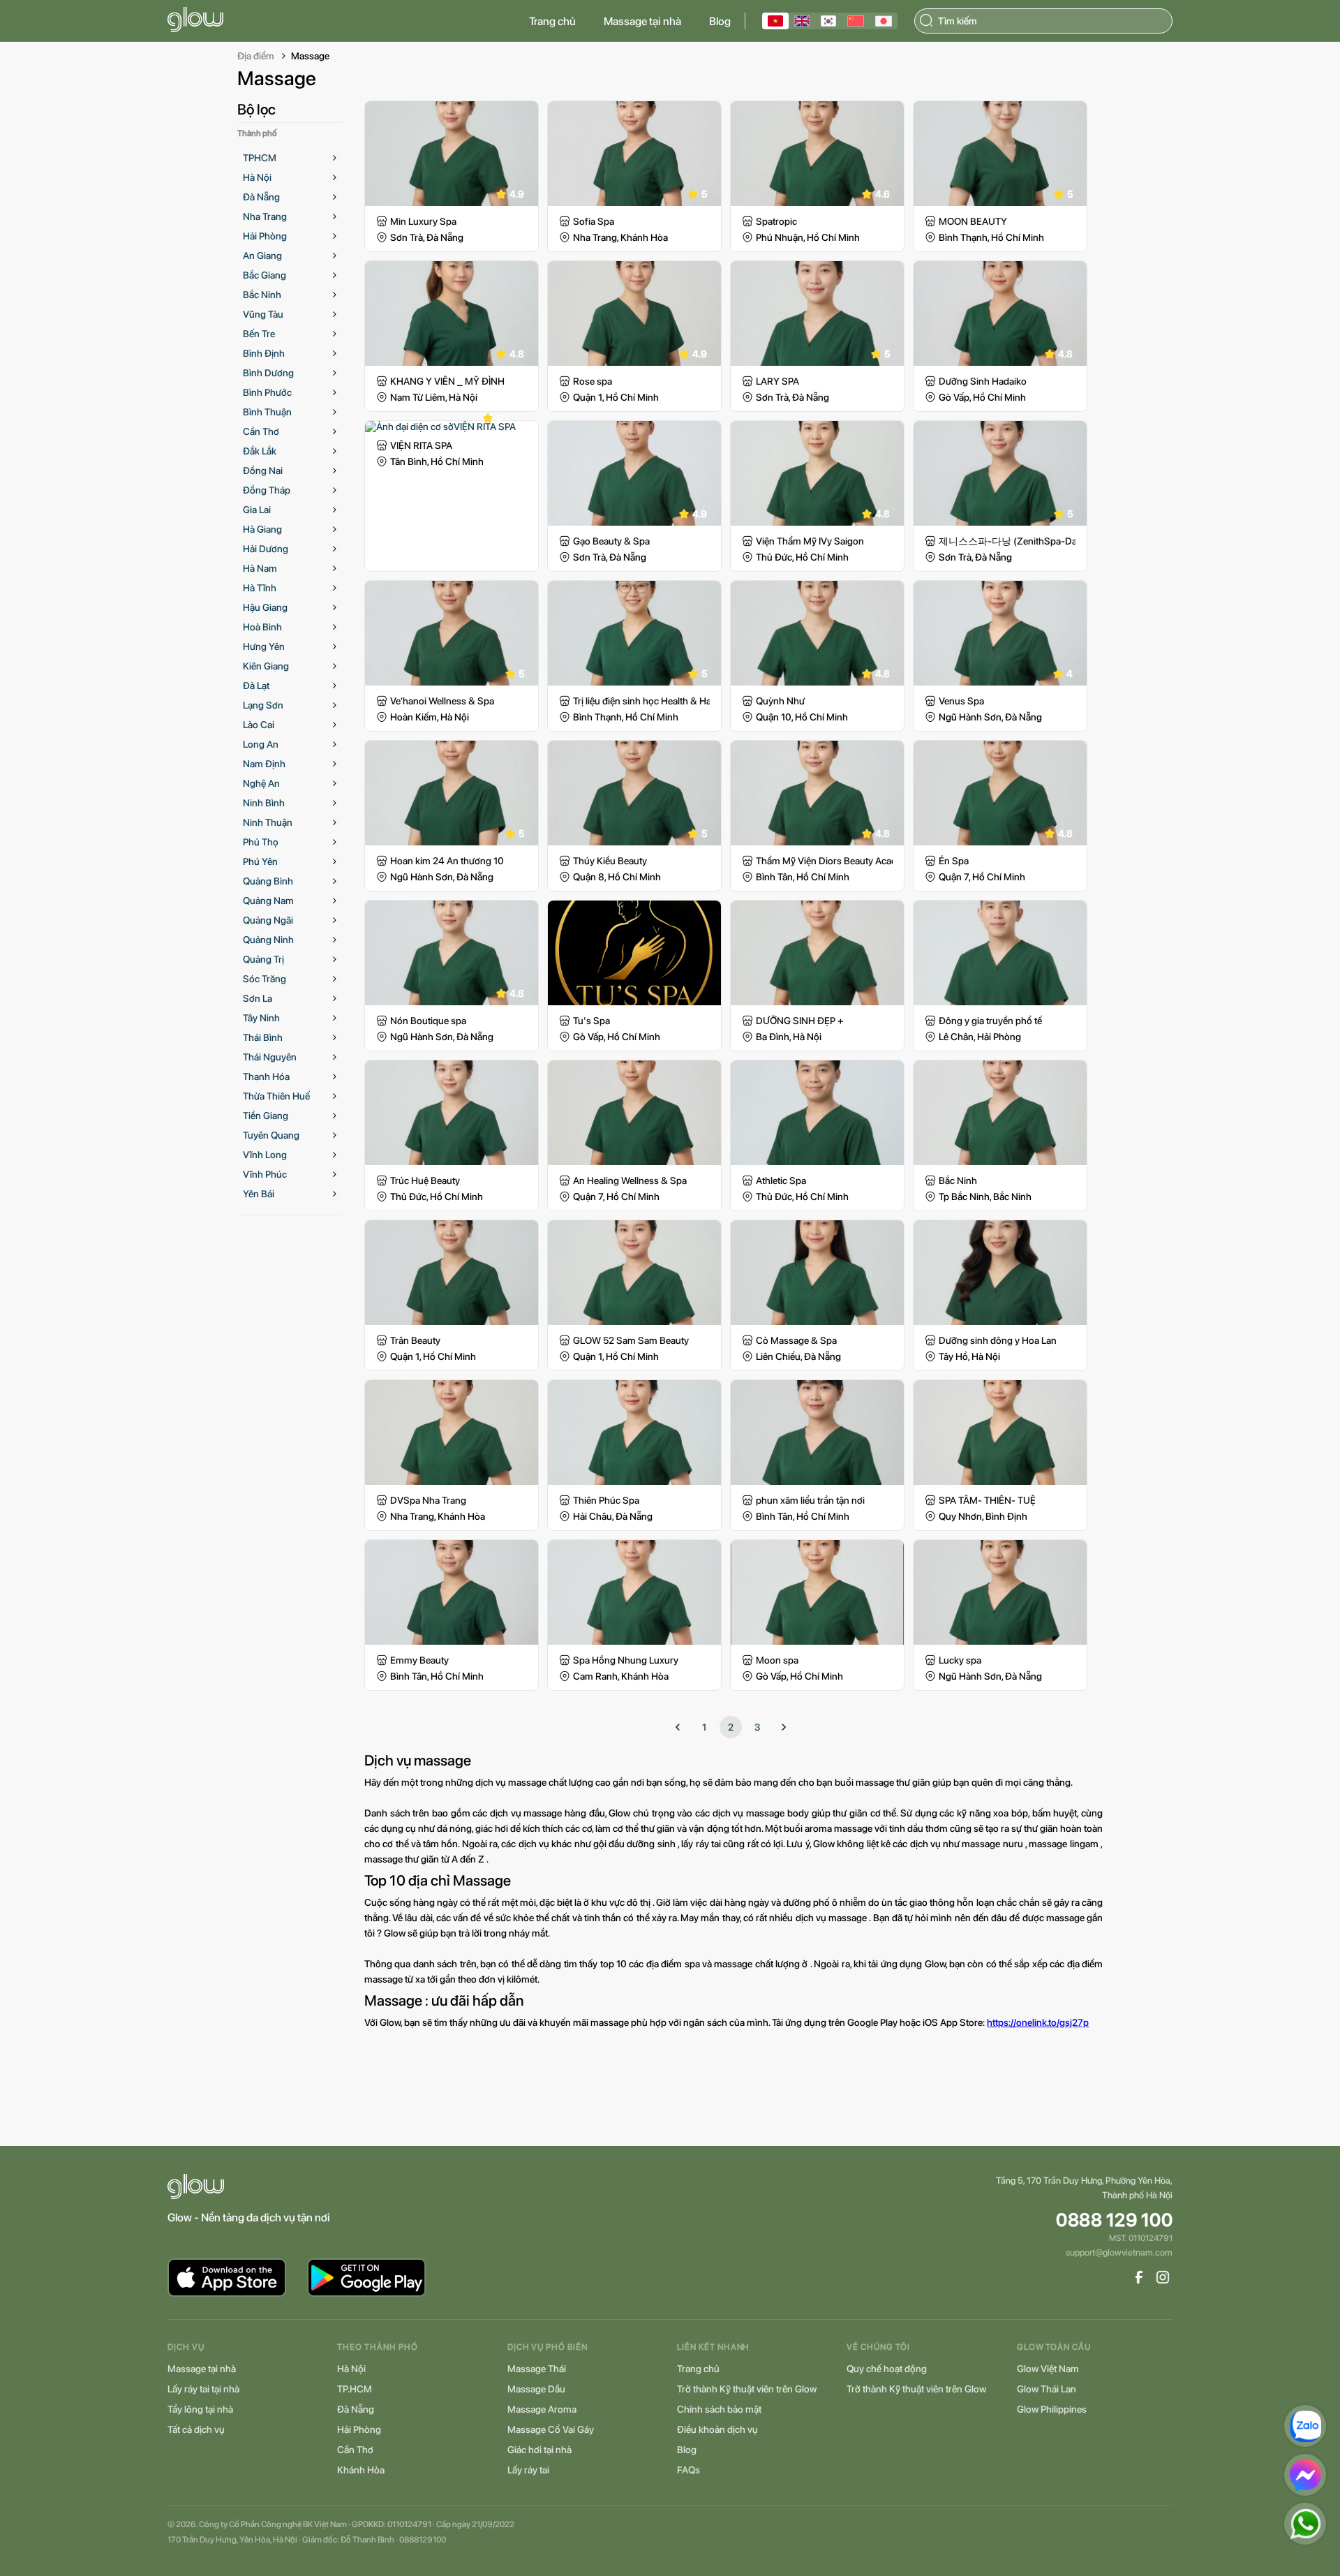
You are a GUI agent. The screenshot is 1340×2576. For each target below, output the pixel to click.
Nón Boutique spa (428, 1021)
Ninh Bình (264, 803)
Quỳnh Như (780, 701)
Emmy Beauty (419, 1660)
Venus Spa (961, 701)
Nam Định (264, 764)
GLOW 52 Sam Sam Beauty (631, 1340)
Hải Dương (266, 549)
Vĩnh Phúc (265, 1174)
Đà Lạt (256, 686)
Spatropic (776, 221)
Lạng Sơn (263, 705)
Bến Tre (259, 334)
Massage (310, 56)
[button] (678, 1727)
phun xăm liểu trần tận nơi (810, 1500)
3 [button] (757, 1727)
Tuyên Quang (271, 1135)
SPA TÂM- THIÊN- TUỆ (987, 1500)
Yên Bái (259, 1194)
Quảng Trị (263, 959)
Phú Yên (260, 861)
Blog (720, 21)
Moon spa (777, 1660)
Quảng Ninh (268, 940)
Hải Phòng (265, 236)
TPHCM (260, 158)
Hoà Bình (262, 627)
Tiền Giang (266, 1116)
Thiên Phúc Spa (606, 1500)
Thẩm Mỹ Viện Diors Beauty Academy (824, 861)
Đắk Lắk (260, 451)
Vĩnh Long (265, 1155)
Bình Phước (267, 392)
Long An (261, 744)
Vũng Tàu (263, 314)
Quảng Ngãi (268, 920)
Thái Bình (263, 1037)
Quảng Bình (268, 881)
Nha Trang (265, 216)
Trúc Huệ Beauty (425, 1180)
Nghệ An (261, 783)
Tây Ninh (261, 1018)
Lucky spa (960, 1660)
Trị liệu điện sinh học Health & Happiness (641, 701)
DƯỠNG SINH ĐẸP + (800, 1021)
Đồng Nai (263, 471)
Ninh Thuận (268, 822)
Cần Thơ (261, 431)
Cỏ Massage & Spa (796, 1340)
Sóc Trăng (265, 979)
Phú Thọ (261, 842)
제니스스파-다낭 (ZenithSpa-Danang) (1007, 541)
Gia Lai (257, 510)
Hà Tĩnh (260, 588)
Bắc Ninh (262, 295)
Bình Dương (268, 373)
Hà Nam (260, 568)
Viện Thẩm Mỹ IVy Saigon (810, 541)
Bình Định (264, 353)
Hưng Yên (264, 646)
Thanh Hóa (266, 1076)
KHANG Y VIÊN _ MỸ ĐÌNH (447, 381)
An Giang (262, 256)
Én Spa (954, 861)
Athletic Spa (781, 1180)
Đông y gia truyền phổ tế (990, 1021)
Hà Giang (262, 529)
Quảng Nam (268, 901)
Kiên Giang (266, 666)
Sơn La (258, 998)
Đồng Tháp (267, 490)
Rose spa (593, 381)
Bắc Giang (265, 275)
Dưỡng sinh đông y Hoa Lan (998, 1340)
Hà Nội (257, 177)
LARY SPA (777, 381)
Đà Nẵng (261, 197)
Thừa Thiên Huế (276, 1096)
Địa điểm (256, 56)
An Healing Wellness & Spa (630, 1180)
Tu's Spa (591, 1021)
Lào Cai (259, 725)
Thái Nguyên (270, 1057)
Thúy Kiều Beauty (610, 861)
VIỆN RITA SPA (421, 445)
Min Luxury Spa (423, 221)
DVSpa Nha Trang (428, 1500)
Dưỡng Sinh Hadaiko (983, 381)
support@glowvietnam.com (1119, 2252)
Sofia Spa (594, 221)
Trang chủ (552, 21)
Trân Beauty (415, 1340)
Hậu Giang (265, 607)
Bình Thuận (267, 412)
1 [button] (704, 1727)
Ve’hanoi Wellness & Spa (442, 701)
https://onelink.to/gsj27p (1038, 2022)
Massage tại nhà (642, 21)
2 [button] (731, 1727)
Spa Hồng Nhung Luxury (626, 1660)
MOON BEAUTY (973, 221)
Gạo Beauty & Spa (611, 541)
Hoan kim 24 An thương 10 (447, 861)
